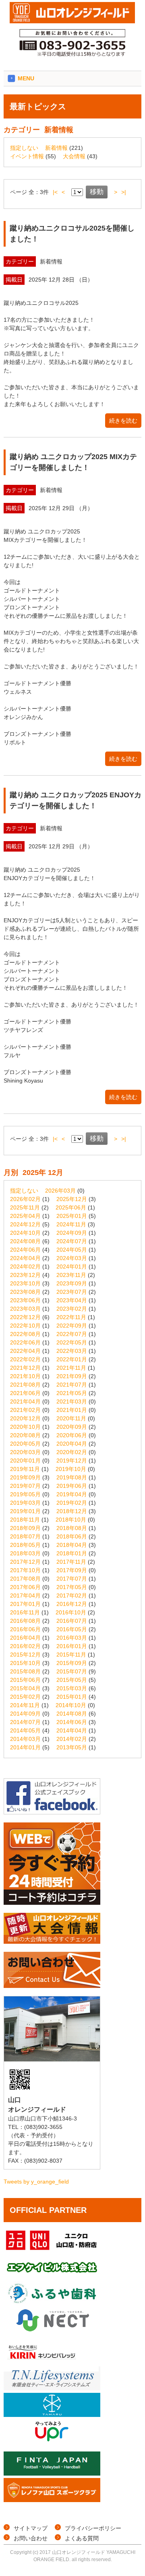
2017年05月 (72, 1587)
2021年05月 (72, 1393)
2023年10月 (25, 1283)
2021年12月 (25, 1368)
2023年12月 (25, 1275)
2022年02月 (25, 1359)
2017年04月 (25, 1595)
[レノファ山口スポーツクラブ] (52, 2500)
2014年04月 (72, 1730)
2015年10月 (25, 1663)
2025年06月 (71, 1207)
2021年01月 (72, 1410)
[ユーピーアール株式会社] (52, 2441)
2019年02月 (72, 1503)
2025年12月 (72, 1199)
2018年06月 (72, 1536)
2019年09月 (25, 1477)
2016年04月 (25, 1638)
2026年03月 (60, 1191)
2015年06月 (25, 1680)
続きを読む (123, 421)
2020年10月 (25, 1427)
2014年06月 (72, 1722)
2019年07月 (25, 1486)
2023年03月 (25, 1309)
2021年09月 (72, 1376)
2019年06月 (72, 1486)
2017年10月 (25, 1570)
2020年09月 (72, 1427)
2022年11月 (71, 1317)
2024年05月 (72, 1250)
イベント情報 (27, 156)
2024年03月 (72, 1258)
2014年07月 (25, 1722)
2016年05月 (72, 1629)
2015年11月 (71, 1655)
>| (124, 192)
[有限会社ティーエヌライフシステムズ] (52, 2388)
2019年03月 (25, 1503)
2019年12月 (72, 1461)
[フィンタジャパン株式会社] (52, 2474)
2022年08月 (25, 1334)
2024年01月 (72, 1267)
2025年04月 (25, 1216)
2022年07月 (72, 1334)
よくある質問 (82, 2538)
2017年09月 (72, 1570)
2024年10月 (25, 1233)
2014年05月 (25, 1730)
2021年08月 (25, 1385)
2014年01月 (25, 1747)
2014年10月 (71, 1705)
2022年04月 (25, 1351)
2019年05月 (25, 1494)
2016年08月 (25, 1621)
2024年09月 (72, 1233)
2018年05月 (25, 1545)
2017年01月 (25, 1604)
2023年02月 (72, 1309)
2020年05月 (25, 1444)
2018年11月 (25, 1520)
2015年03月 (72, 1688)
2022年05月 (72, 1342)
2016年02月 (25, 1646)
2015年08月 (25, 1671)
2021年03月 (72, 1401)
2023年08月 (25, 1292)
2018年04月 (72, 1545)
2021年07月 (72, 1385)
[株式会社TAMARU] (52, 2415)
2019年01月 (25, 1511)
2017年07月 (72, 1579)
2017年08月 (25, 1579)
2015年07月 (72, 1671)
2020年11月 (71, 1418)
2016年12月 (72, 1604)
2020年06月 (72, 1435)
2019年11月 (25, 1469)
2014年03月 (25, 1739)
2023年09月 (72, 1283)
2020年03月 (25, 1452)
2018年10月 (71, 1520)
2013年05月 (72, 1747)
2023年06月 (25, 1300)
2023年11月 (71, 1275)
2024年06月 (25, 1250)
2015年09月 (72, 1663)
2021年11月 (71, 1368)
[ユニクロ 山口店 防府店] (52, 2250)
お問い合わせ (31, 2538)
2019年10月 (71, 1469)
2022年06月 (25, 1342)
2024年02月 (25, 1267)
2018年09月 (25, 1528)
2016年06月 (25, 1629)
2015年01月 (72, 1697)
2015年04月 (25, 1688)
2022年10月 (25, 1326)
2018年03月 (25, 1553)
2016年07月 (72, 1621)
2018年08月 (72, 1528)
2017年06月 (25, 1587)
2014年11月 (25, 1705)
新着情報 (56, 148)
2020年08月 (25, 1435)
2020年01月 (25, 1461)
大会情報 (74, 156)
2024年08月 (25, 1241)
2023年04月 (72, 1300)
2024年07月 (72, 1241)
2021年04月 (25, 1401)
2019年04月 (72, 1494)
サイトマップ (31, 2528)
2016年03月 (72, 1638)
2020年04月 (72, 1444)
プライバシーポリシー (93, 2528)
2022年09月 (72, 1326)
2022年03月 (72, 1351)
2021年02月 (25, 1410)
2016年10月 (71, 1612)
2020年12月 (25, 1418)
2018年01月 (72, 1553)
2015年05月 (72, 1680)
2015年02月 (25, 1697)
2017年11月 (71, 1562)
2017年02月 (72, 1595)
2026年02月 (25, 1199)
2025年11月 (25, 1207)
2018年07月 (25, 1536)
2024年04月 (25, 1258)
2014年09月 (25, 1714)
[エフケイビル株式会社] (52, 2277)
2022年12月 (25, 1317)
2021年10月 (25, 1376)
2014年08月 (72, 1714)
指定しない (24, 148)
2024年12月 (25, 1224)
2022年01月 (72, 1359)
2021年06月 (25, 1393)
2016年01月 (72, 1646)
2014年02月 (72, 1739)
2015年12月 (25, 1655)
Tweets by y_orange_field (36, 2182)
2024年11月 (71, 1224)
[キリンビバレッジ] (52, 2362)
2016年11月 (25, 1612)
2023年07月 (72, 1292)
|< (55, 192)
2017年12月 (25, 1562)
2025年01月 (72, 1216)
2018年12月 (72, 1511)
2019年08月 (72, 1477)
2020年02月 (72, 1452)
